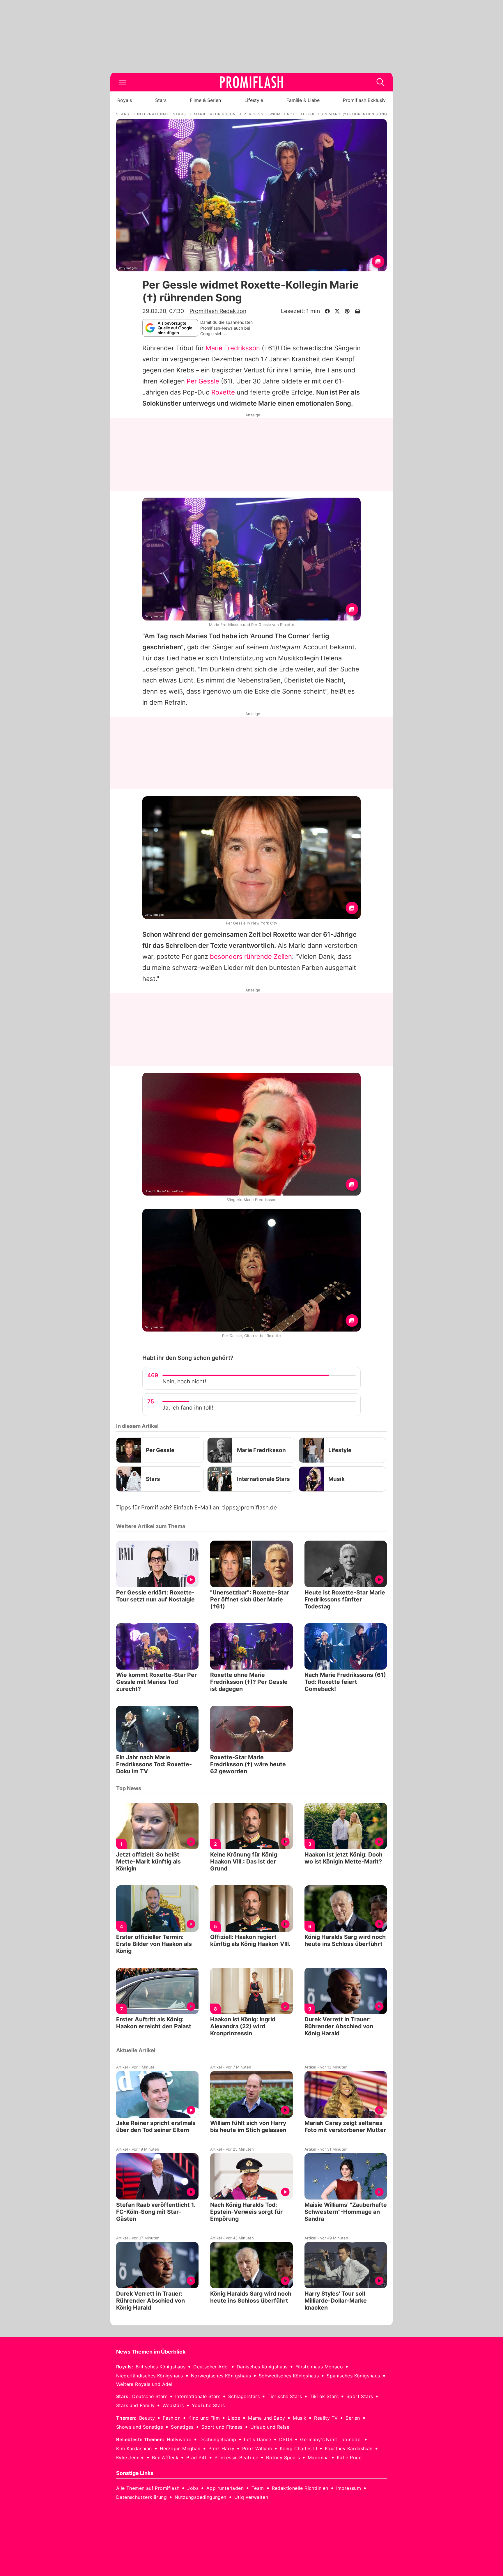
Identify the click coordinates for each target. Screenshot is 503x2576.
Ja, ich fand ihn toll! (188, 1408)
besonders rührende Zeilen (251, 957)
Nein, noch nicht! (184, 1381)
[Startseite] (251, 82)
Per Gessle (203, 381)
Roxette (223, 392)
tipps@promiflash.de (249, 1508)
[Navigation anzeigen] (123, 82)
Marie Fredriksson (233, 348)
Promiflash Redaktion (218, 311)
